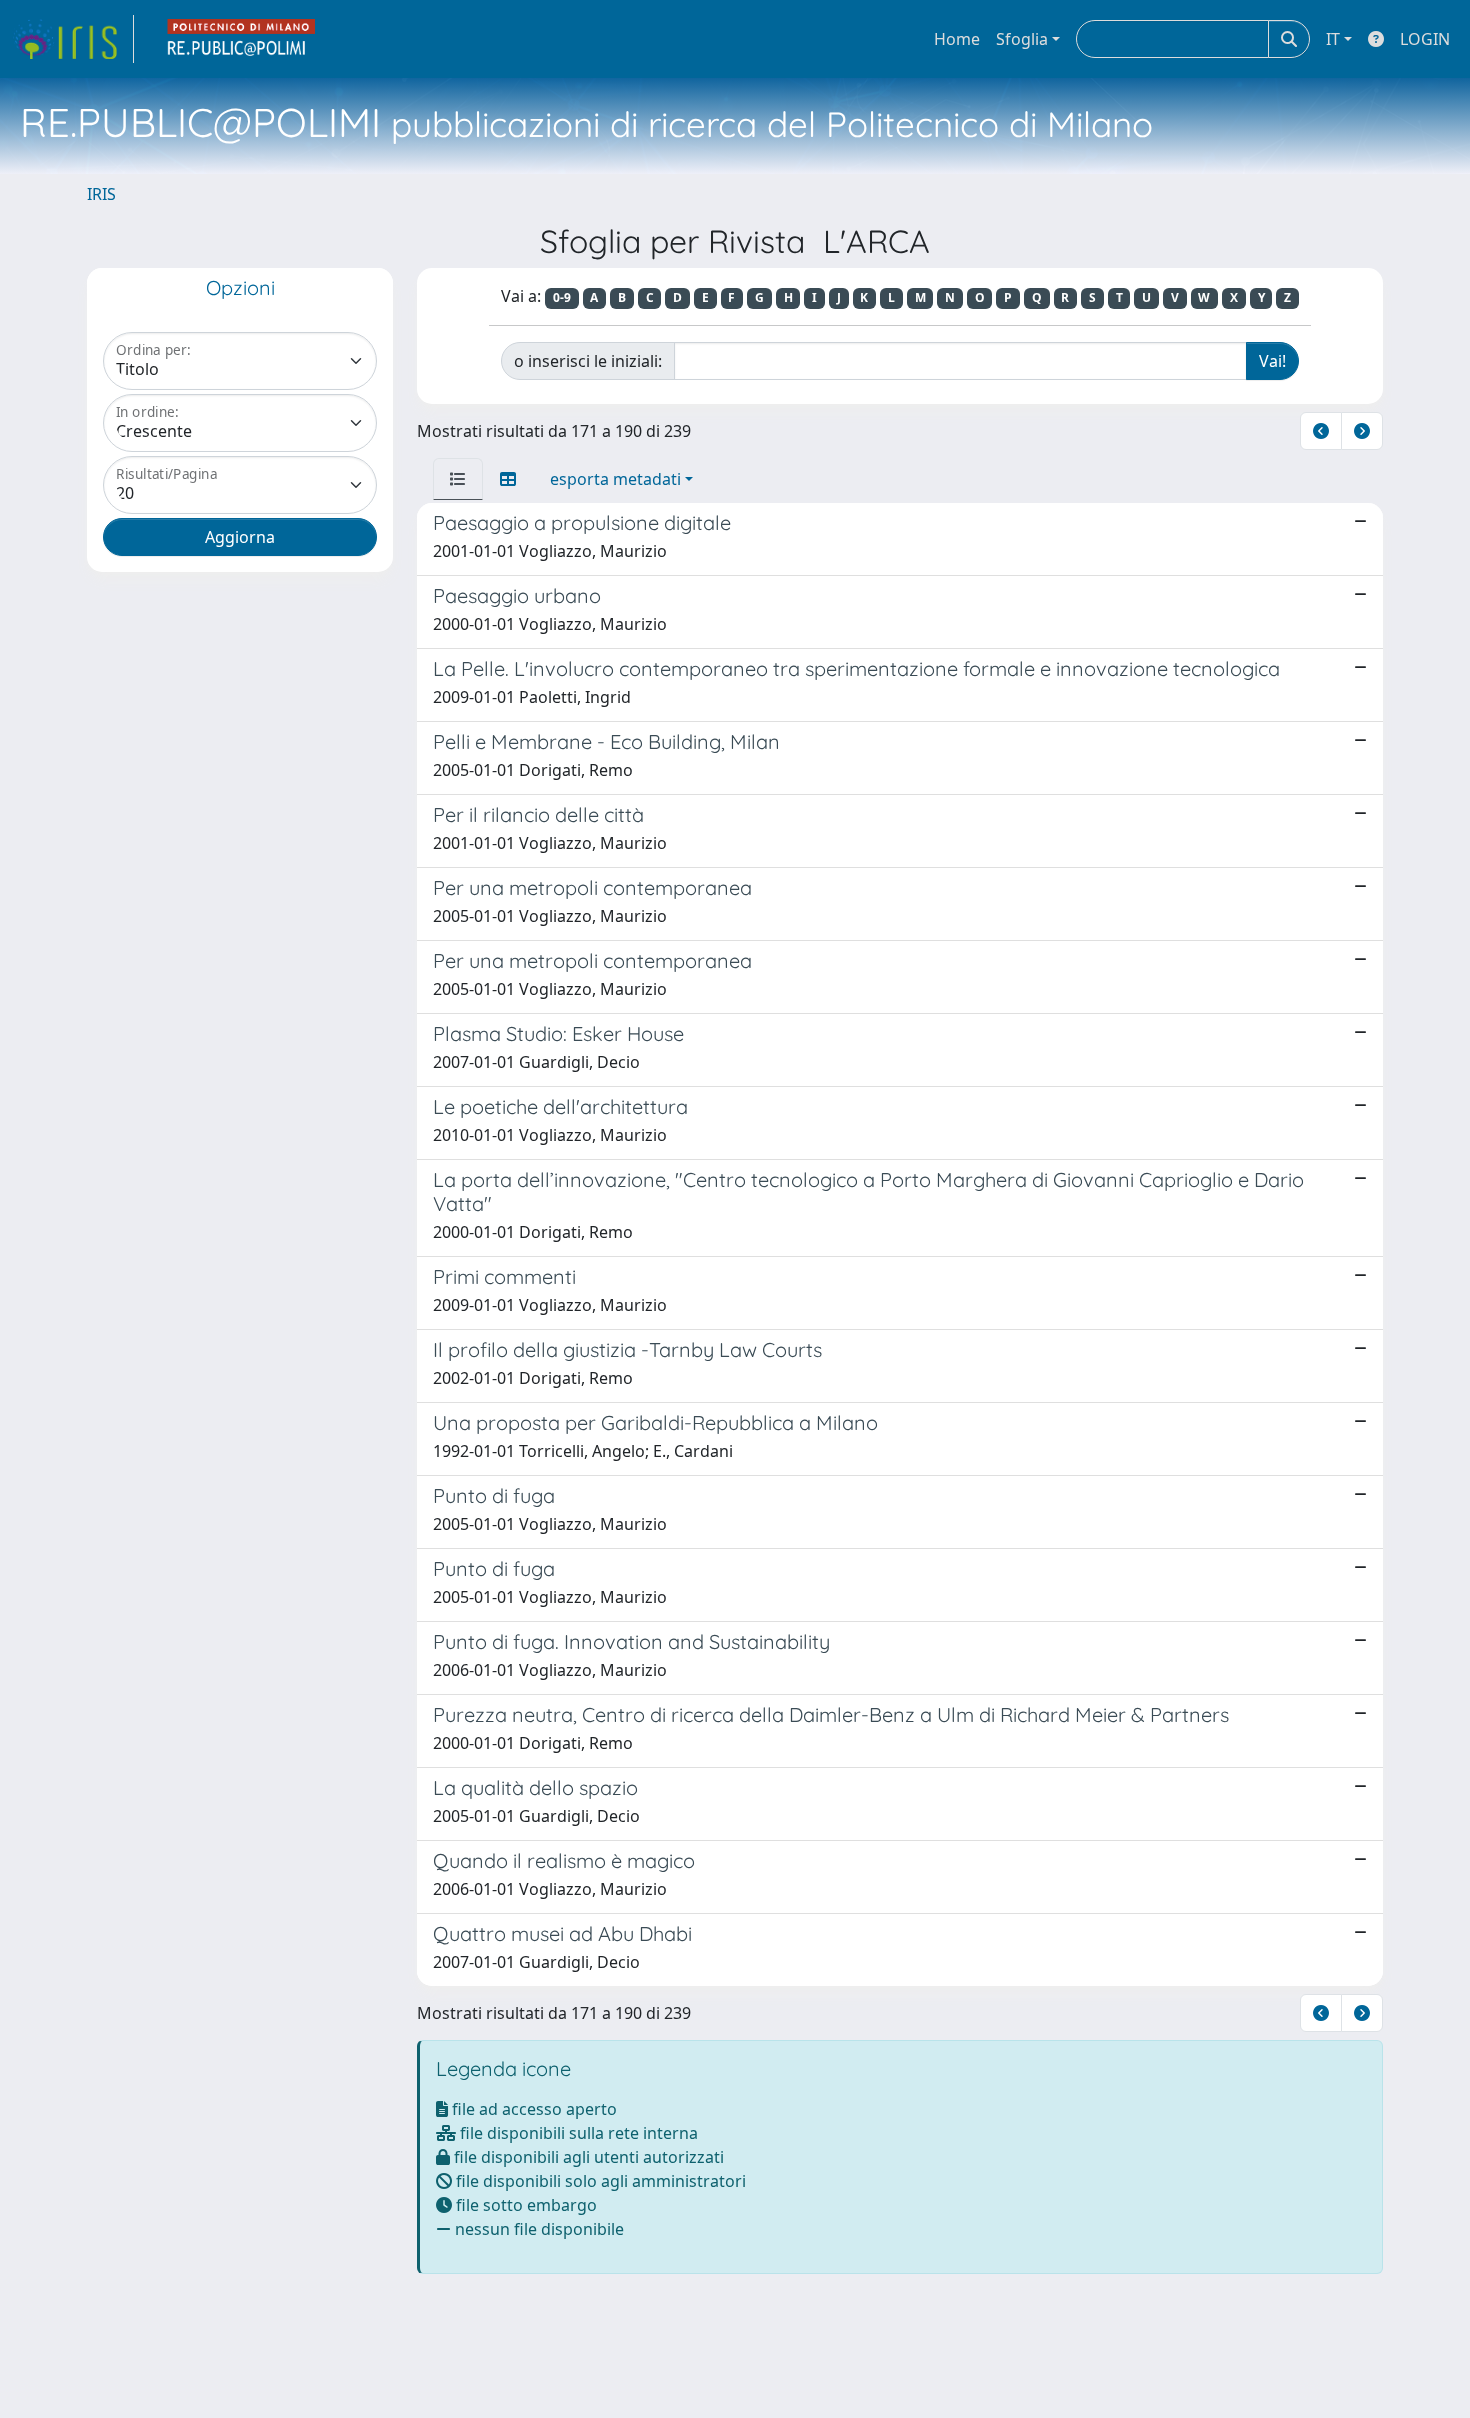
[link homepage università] (242, 39)
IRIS (101, 194)
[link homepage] (73, 39)
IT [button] (1333, 39)
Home (957, 39)
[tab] (458, 479)
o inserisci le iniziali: (588, 361)
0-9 (562, 297)
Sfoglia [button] (1022, 39)
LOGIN (1425, 39)
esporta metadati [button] (615, 479)
